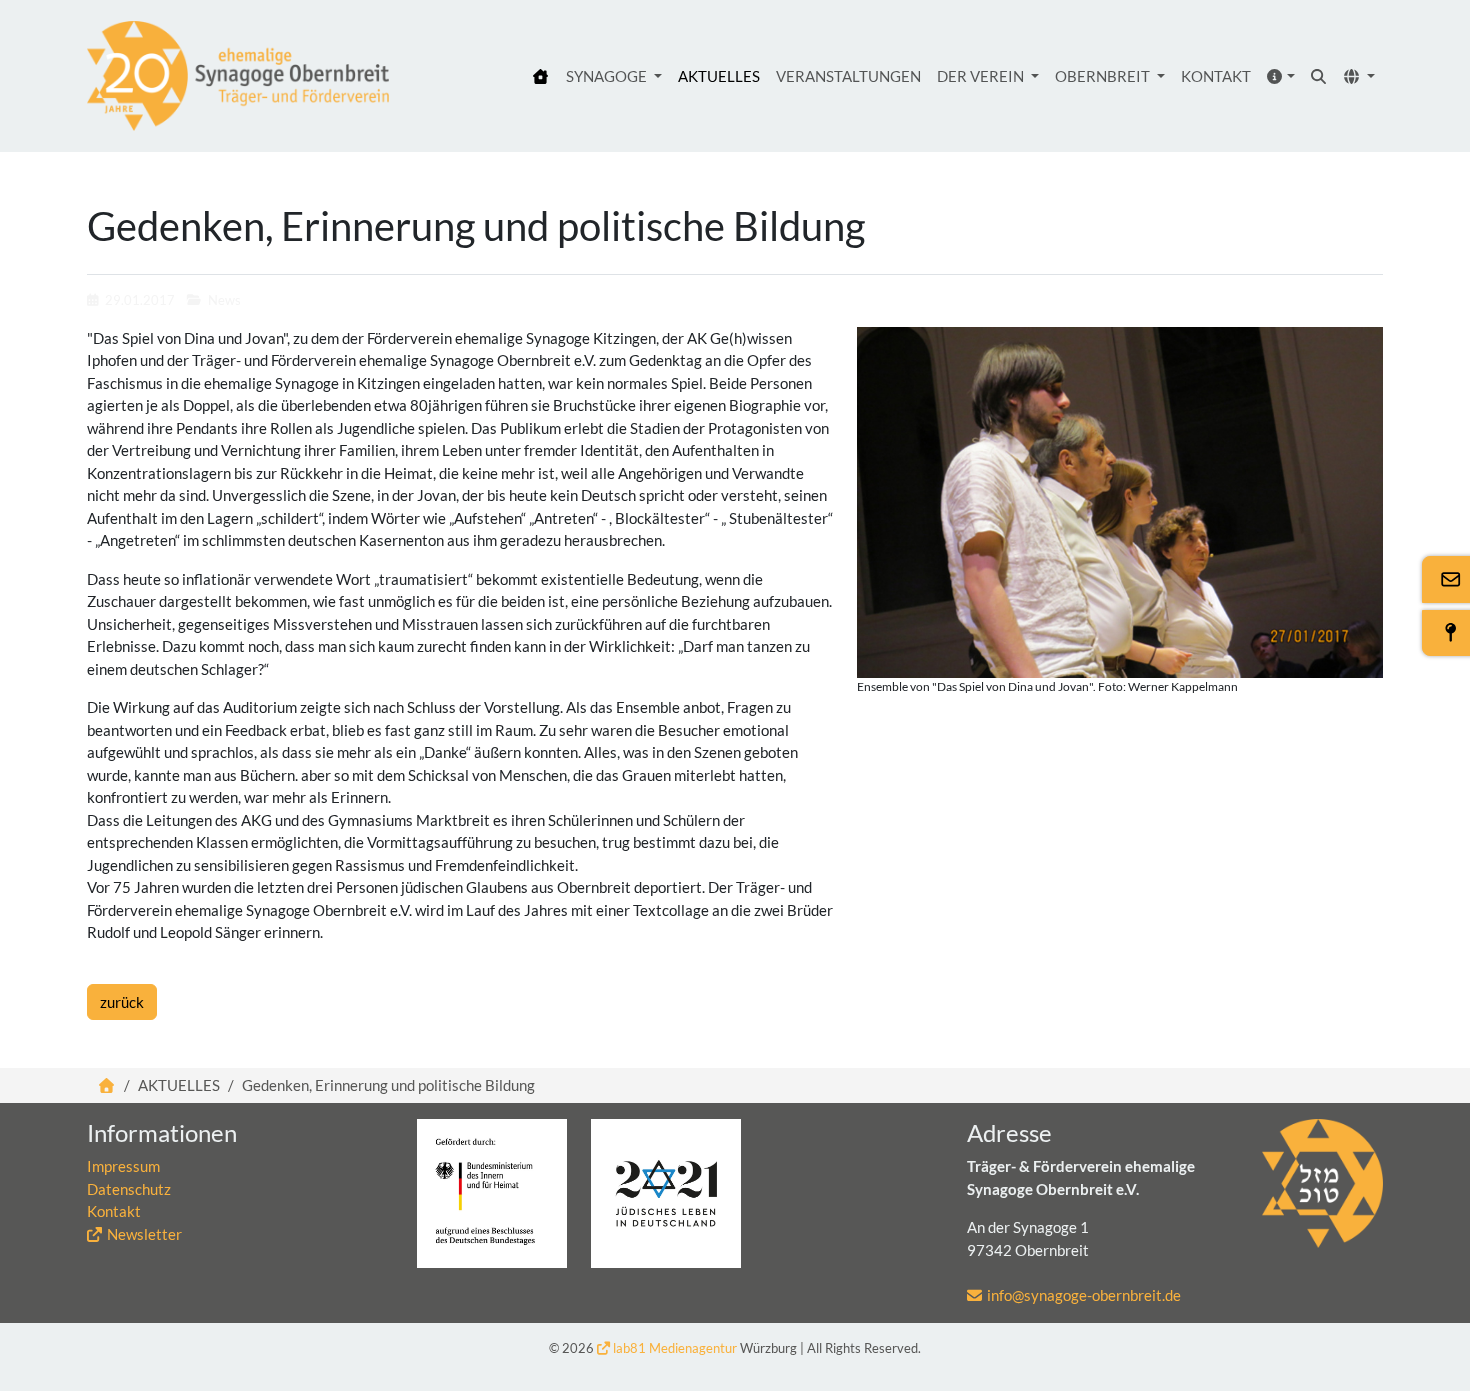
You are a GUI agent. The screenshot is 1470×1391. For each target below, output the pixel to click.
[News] (238, 76)
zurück (122, 1002)
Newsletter (144, 1234)
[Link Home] (107, 1085)
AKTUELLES (719, 76)
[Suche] (1319, 76)
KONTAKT (1216, 76)
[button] (1281, 76)
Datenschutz (129, 1189)
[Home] (541, 76)
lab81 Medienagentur (675, 1348)
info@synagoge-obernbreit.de (1084, 1295)
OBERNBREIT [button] (1104, 76)
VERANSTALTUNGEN (848, 76)
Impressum (123, 1166)
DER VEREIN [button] (982, 76)
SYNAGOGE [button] (608, 76)
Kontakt (114, 1211)
